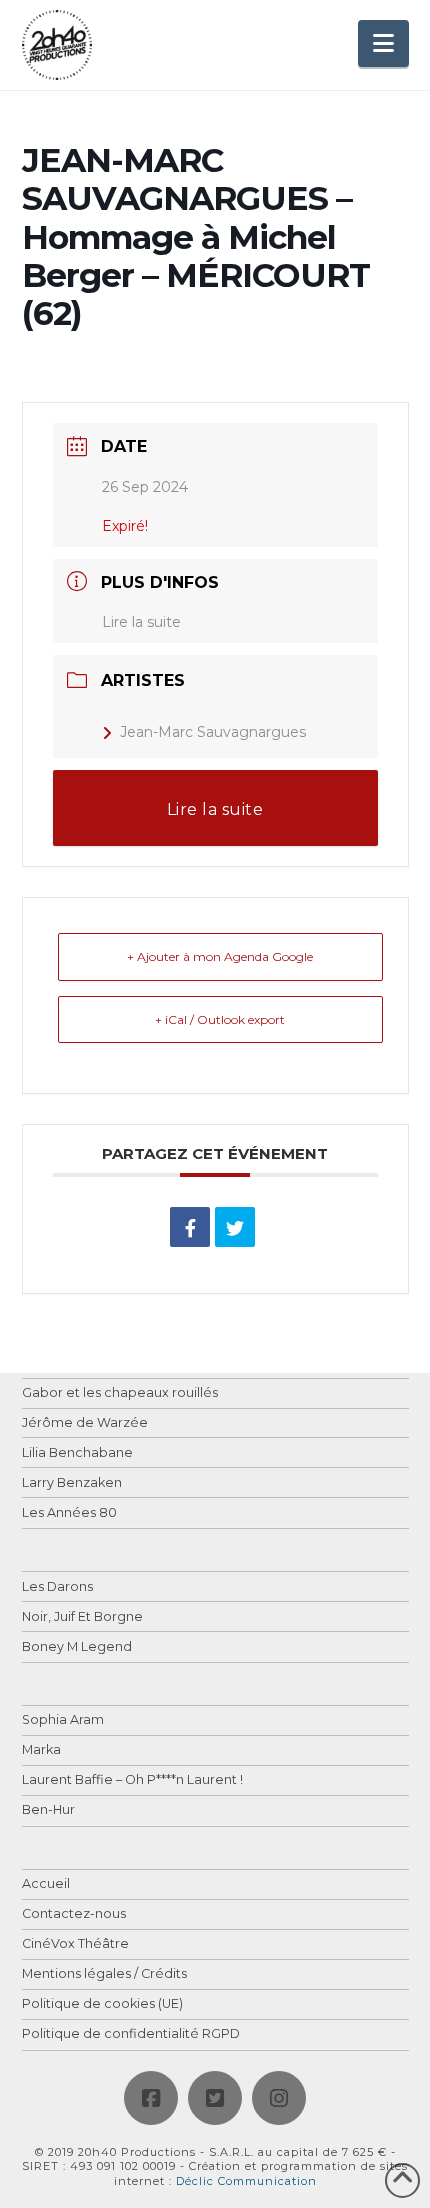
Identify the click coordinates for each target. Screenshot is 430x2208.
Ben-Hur (48, 1810)
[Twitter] (215, 2098)
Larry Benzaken (72, 1483)
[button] (383, 43)
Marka (41, 1750)
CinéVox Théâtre (75, 1944)
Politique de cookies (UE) (102, 2004)
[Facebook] (151, 2098)
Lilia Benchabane (77, 1453)
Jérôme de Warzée (85, 1423)
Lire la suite (141, 622)
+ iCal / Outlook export (220, 1019)
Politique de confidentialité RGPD (131, 2034)
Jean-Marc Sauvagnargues (213, 732)
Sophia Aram (63, 1720)
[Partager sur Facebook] (190, 1227)
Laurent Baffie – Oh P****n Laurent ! (132, 1780)
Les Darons (57, 1587)
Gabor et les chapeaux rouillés (120, 1393)
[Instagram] (279, 2098)
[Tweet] (235, 1227)
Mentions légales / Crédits (104, 1974)
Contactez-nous (74, 1914)
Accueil (46, 1884)
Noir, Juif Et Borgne (82, 1617)
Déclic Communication (246, 2181)
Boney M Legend (77, 1647)
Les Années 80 (69, 1513)
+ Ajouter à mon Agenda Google (220, 956)
